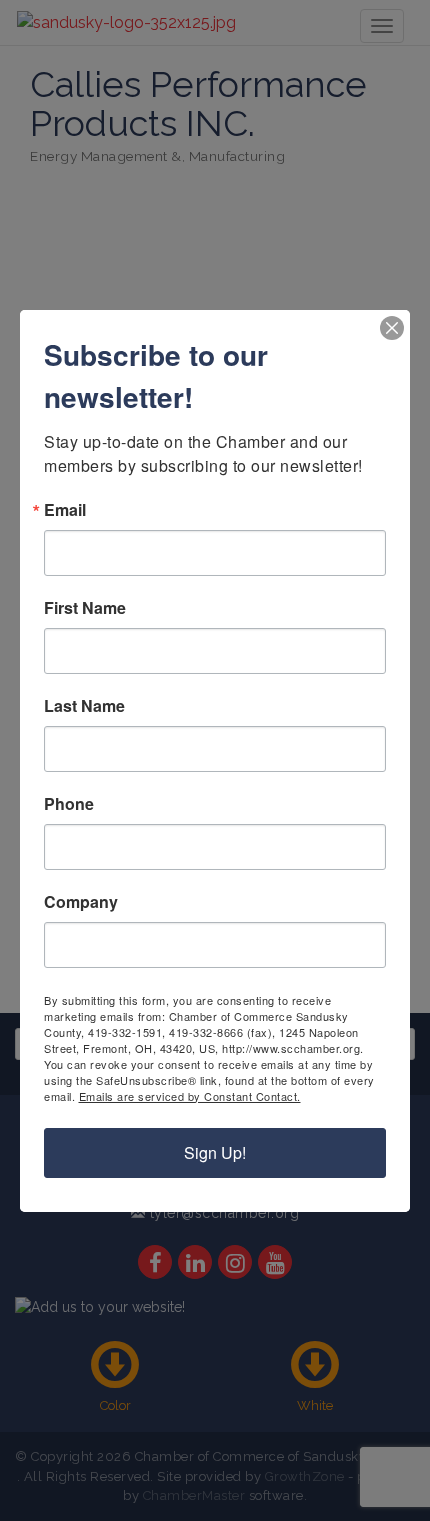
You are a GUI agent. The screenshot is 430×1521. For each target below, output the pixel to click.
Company (81, 902)
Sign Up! (215, 1152)
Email (65, 510)
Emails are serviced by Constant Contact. (190, 1096)
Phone (69, 804)
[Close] (392, 328)
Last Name (84, 706)
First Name (85, 608)
